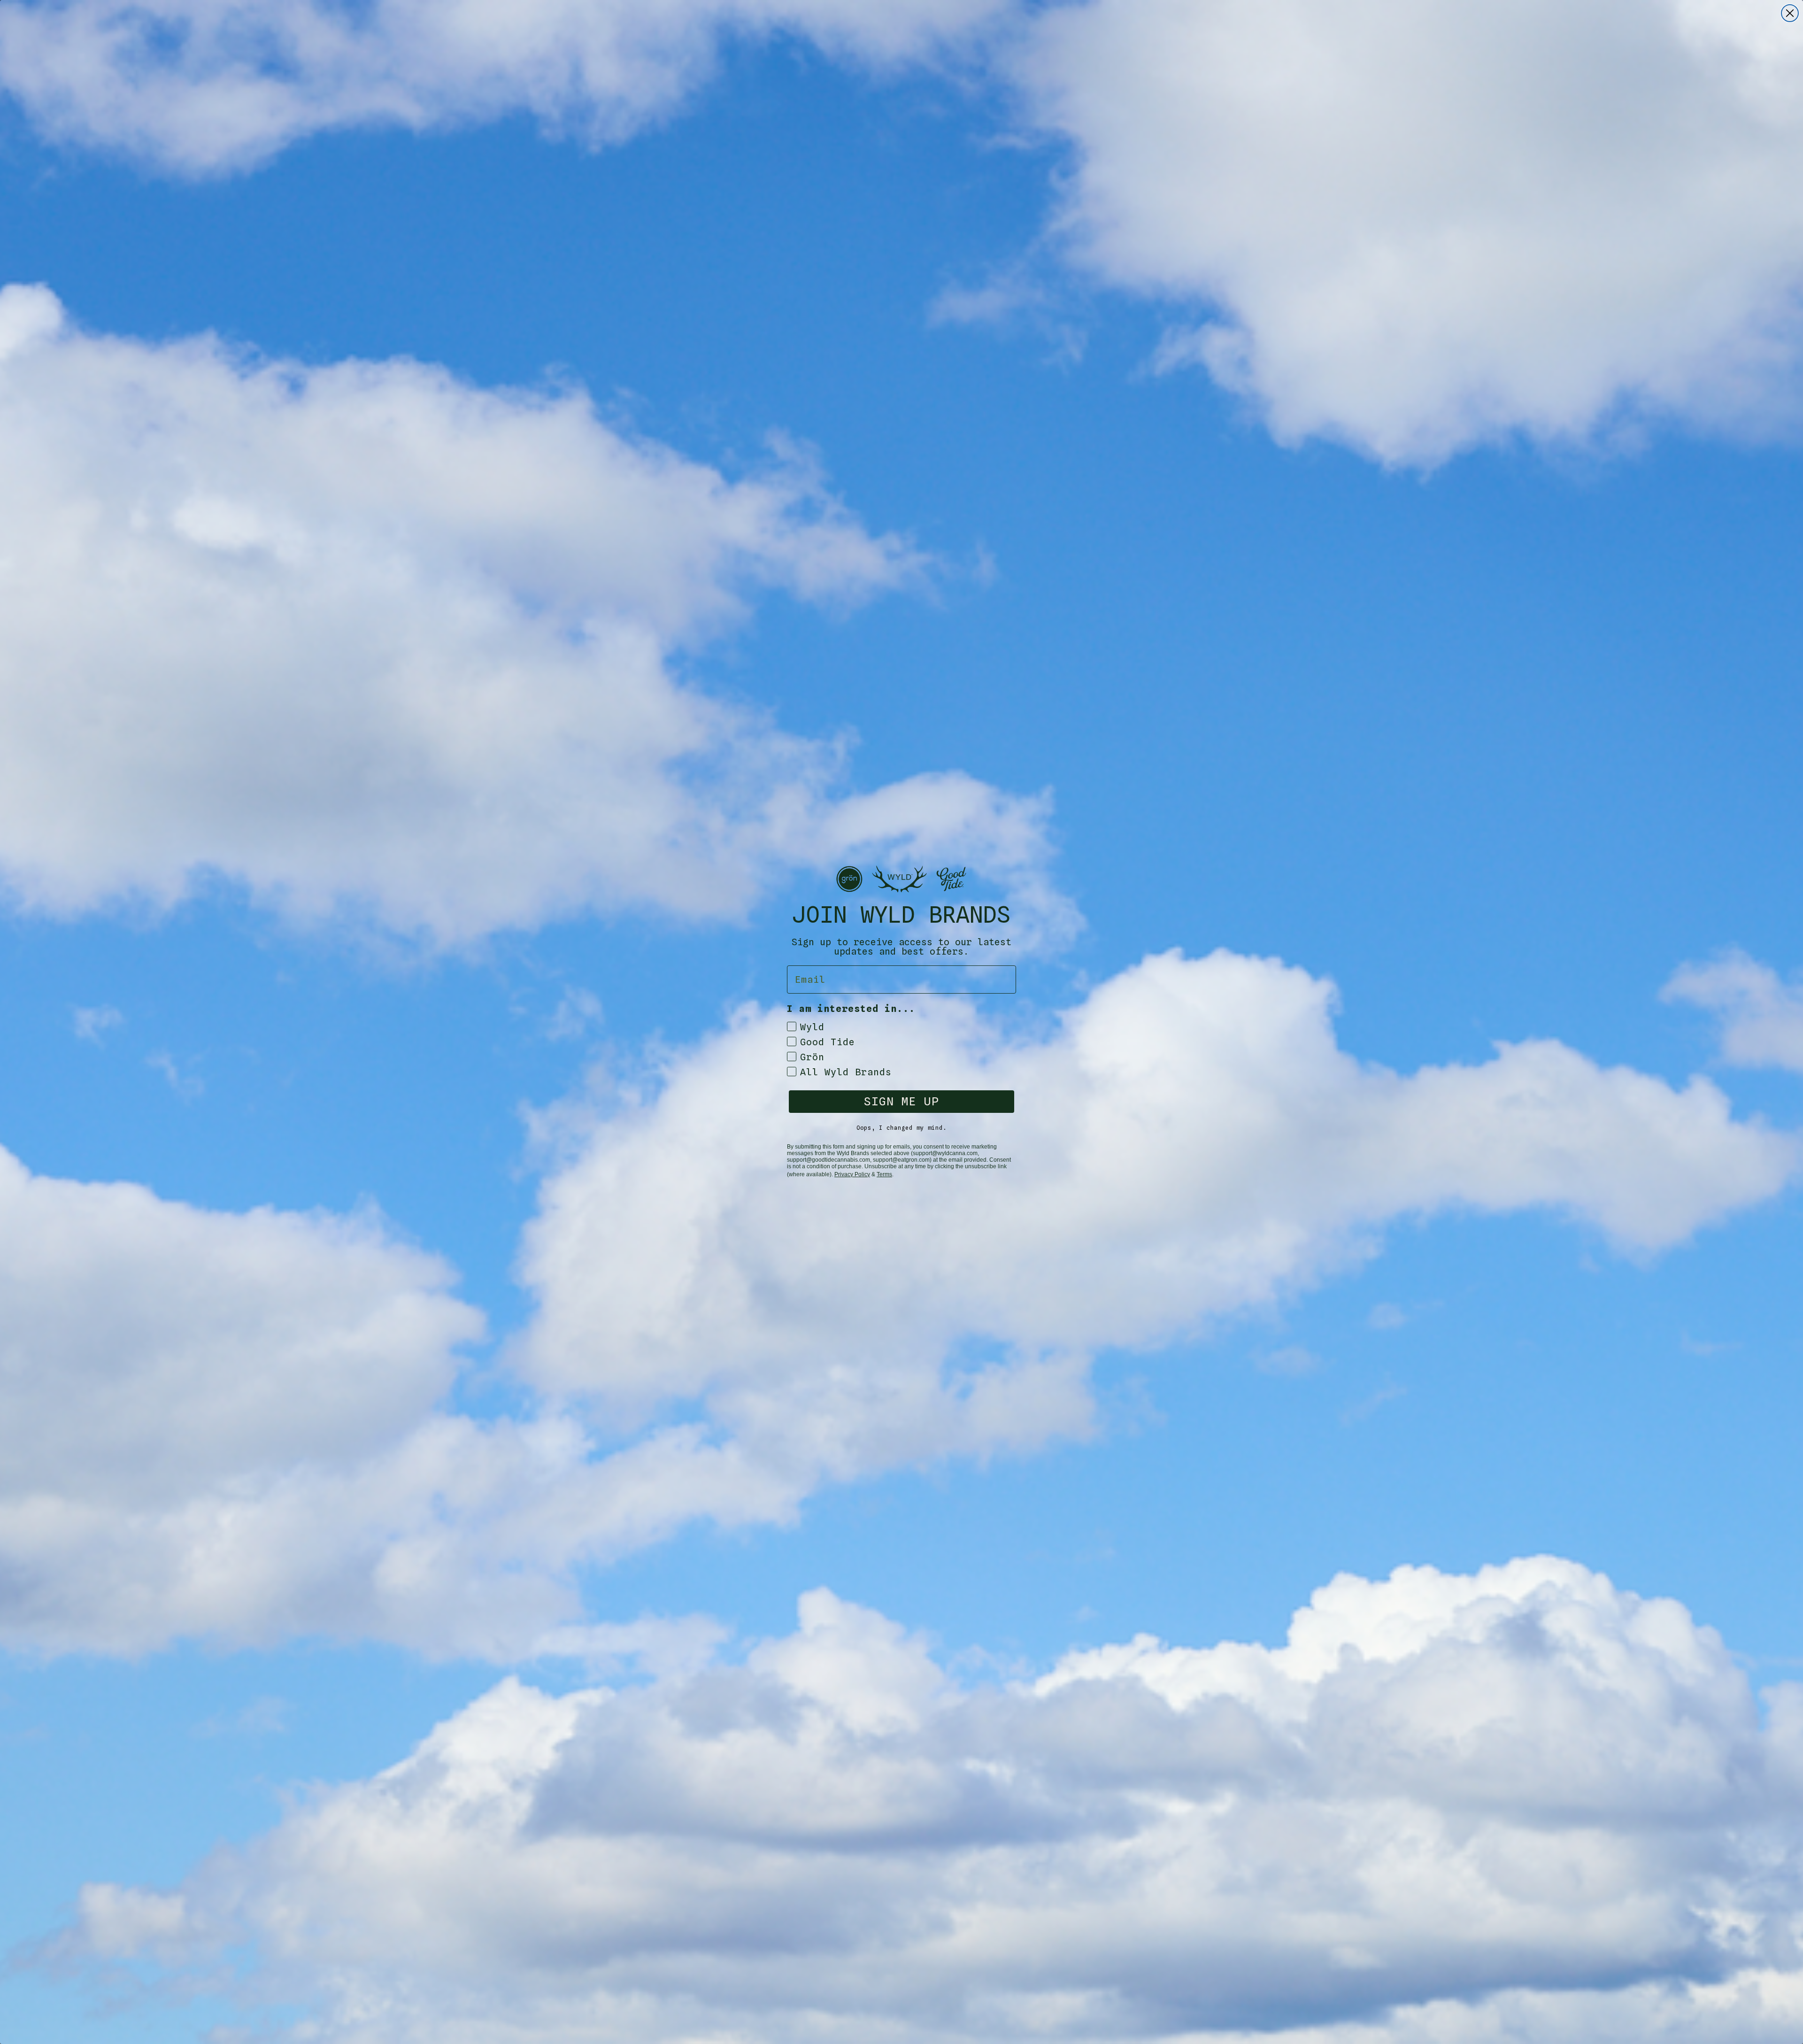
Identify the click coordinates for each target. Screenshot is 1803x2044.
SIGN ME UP (901, 1101)
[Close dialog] (1790, 13)
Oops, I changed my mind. (901, 1128)
